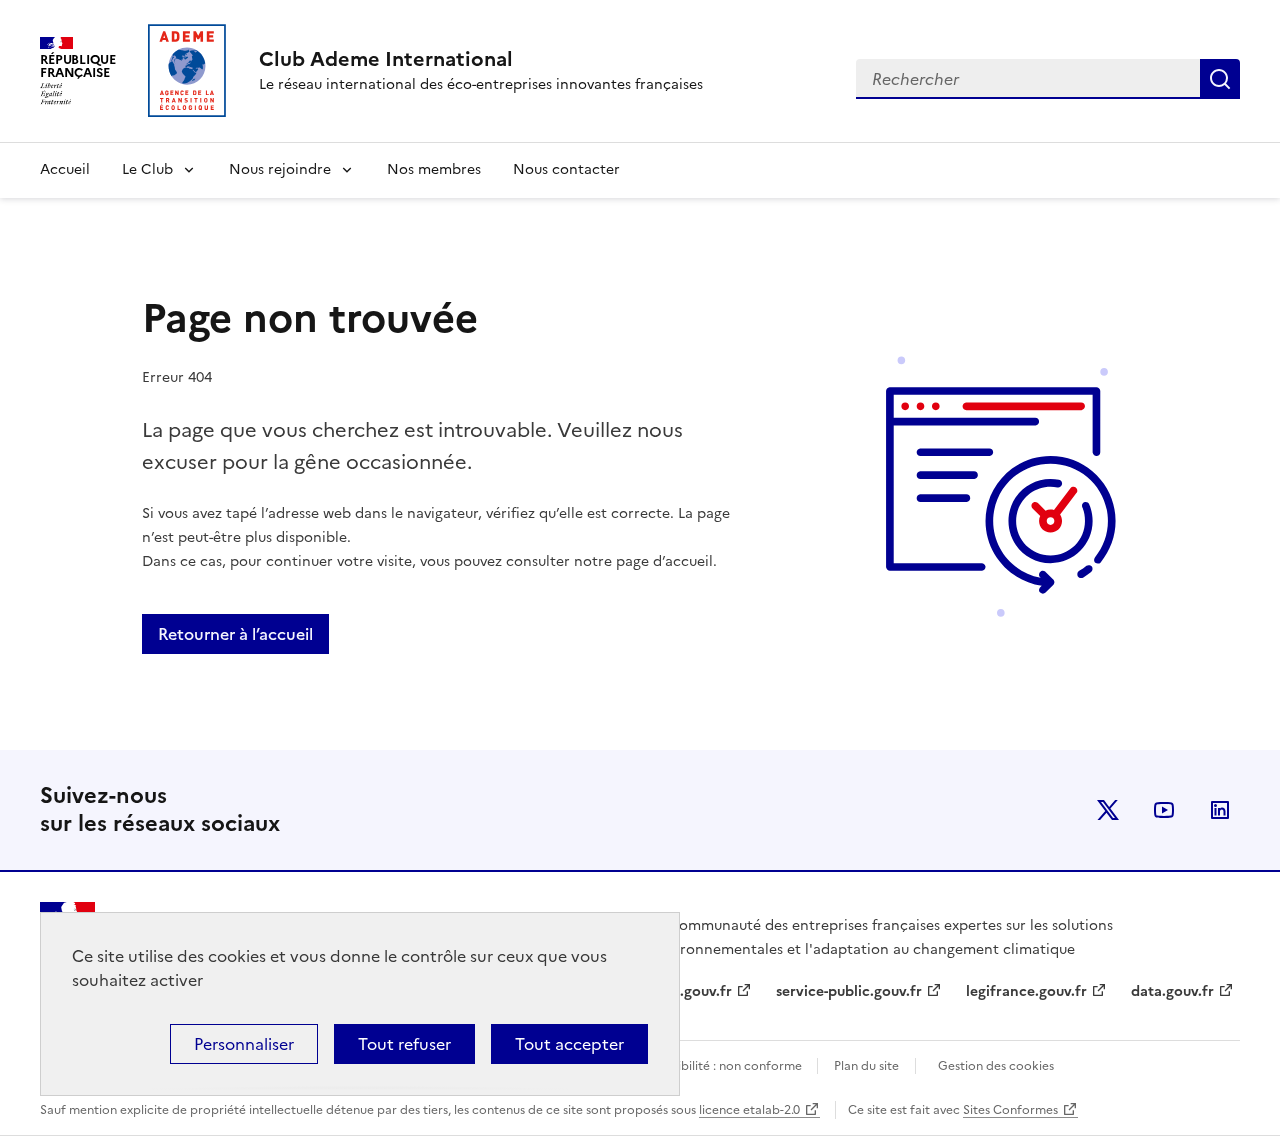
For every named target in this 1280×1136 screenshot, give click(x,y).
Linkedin (1220, 810)
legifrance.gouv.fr (1026, 991)
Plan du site (866, 1066)
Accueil (65, 169)
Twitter (1108, 810)
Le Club (147, 169)
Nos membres (434, 169)
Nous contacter (566, 169)
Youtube (1164, 810)
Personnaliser (244, 1044)
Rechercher (1220, 79)
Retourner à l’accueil (235, 634)
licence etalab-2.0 (749, 1110)
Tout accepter (569, 1044)
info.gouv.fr (692, 991)
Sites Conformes (1010, 1110)
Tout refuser (404, 1044)
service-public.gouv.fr (849, 991)
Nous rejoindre (280, 169)
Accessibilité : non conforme (721, 1066)
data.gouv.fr (1172, 991)
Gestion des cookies (996, 1066)
